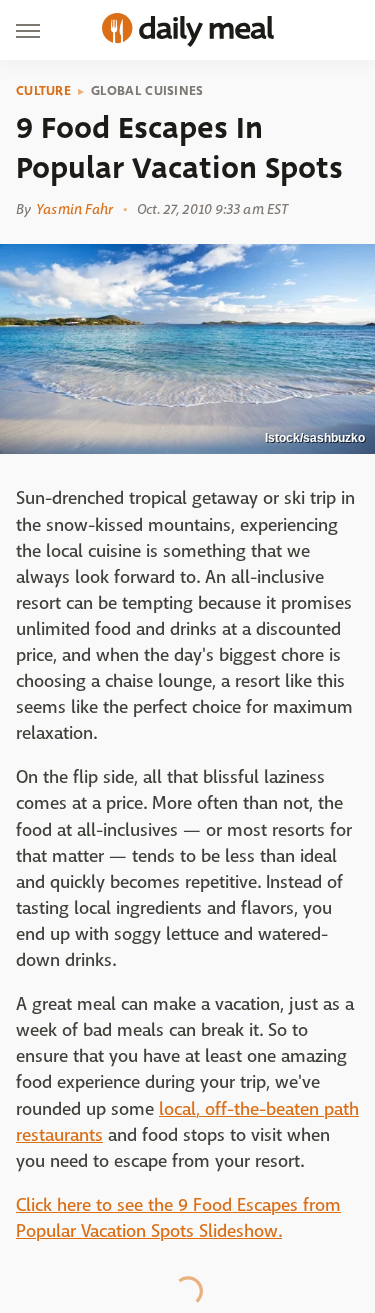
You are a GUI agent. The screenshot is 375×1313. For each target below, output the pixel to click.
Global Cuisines (147, 91)
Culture (43, 91)
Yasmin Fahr (74, 209)
